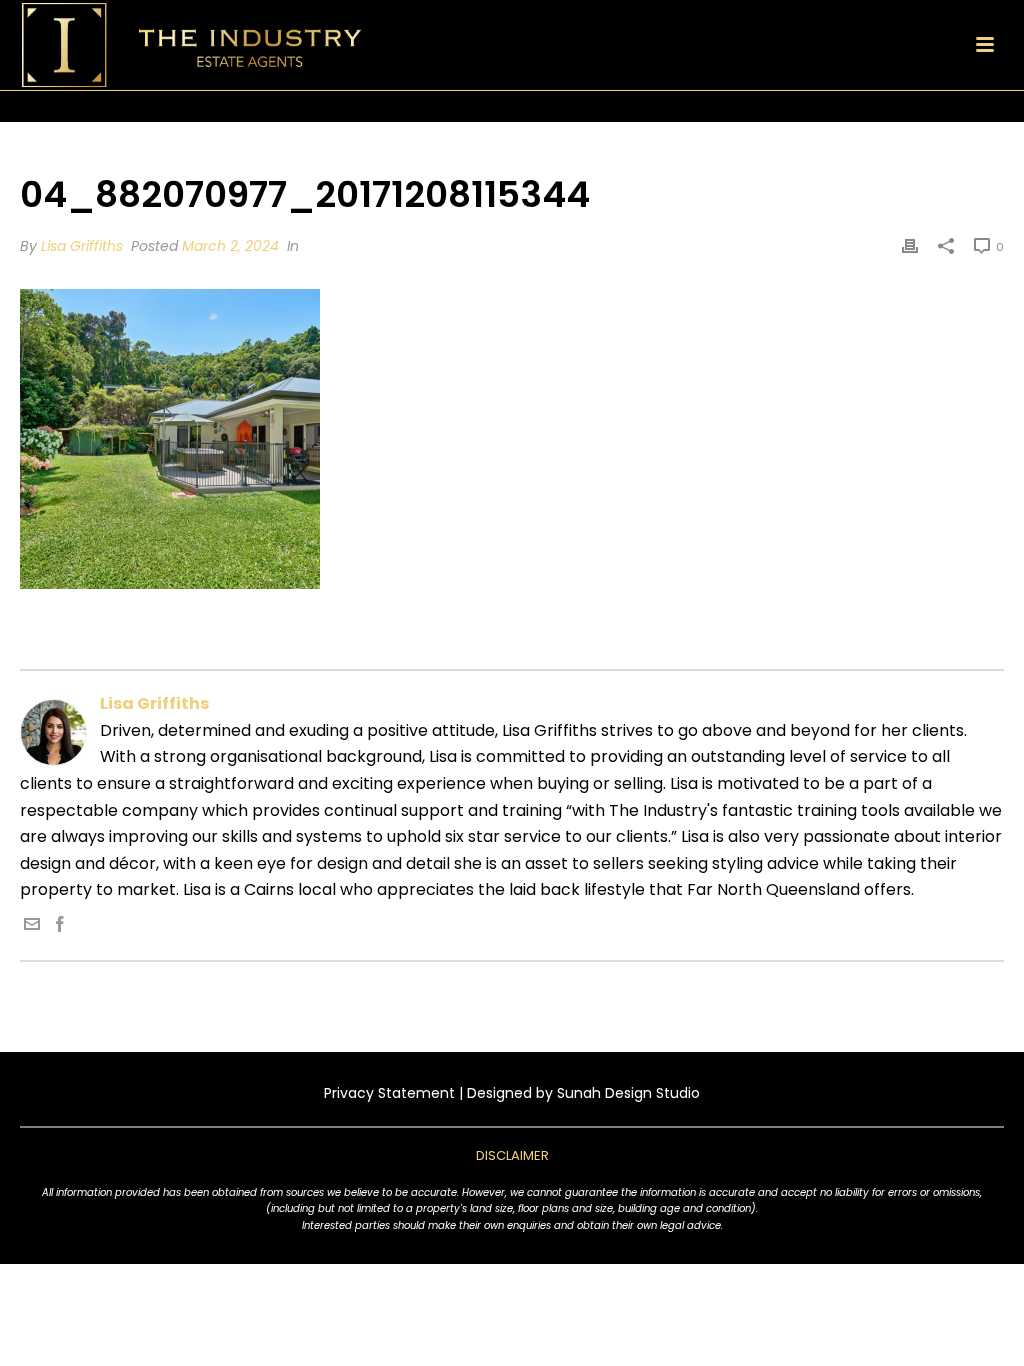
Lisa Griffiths (82, 246)
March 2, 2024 (230, 246)
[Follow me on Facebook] (60, 926)
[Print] (910, 246)
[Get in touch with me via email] (32, 926)
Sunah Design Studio (628, 1093)
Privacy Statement (389, 1093)
